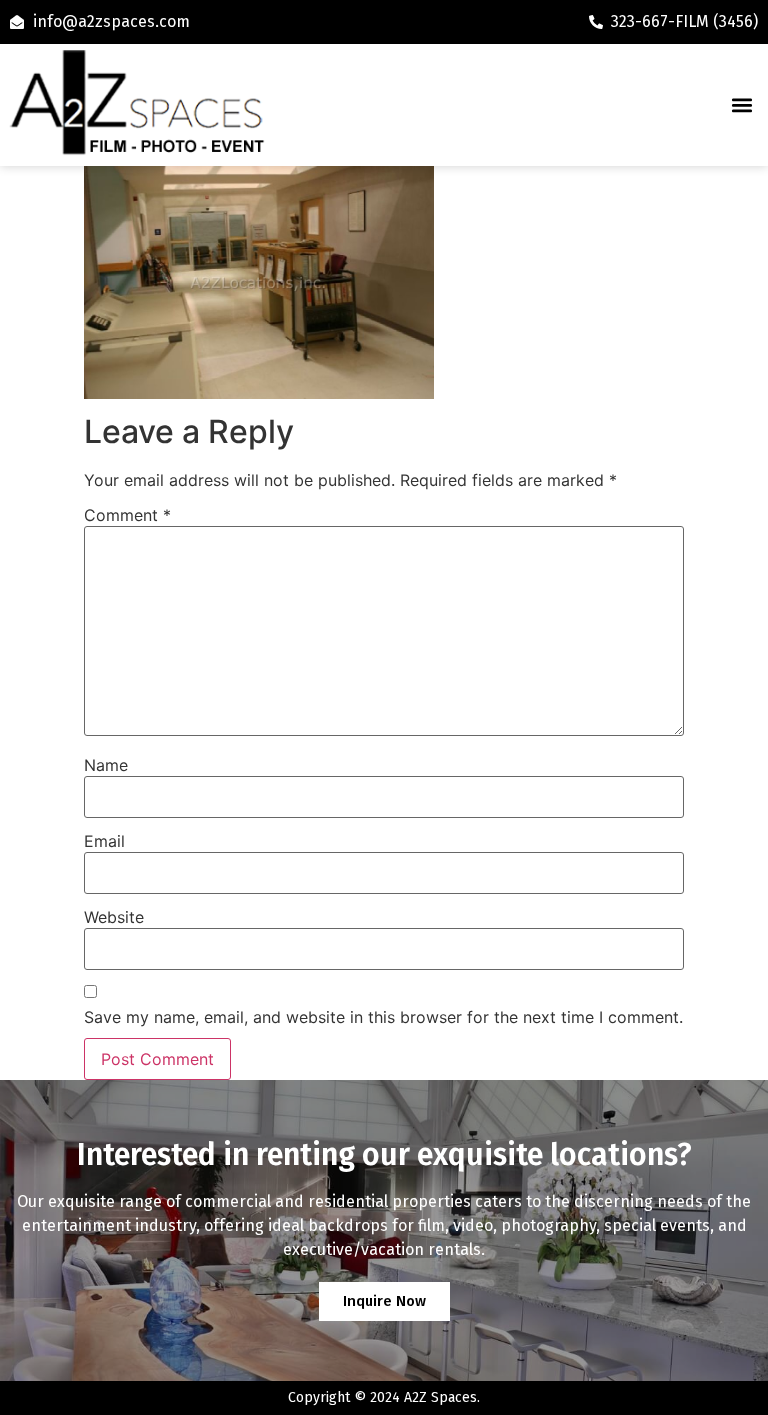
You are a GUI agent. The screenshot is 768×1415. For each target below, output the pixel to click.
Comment (127, 515)
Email (104, 841)
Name (106, 765)
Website (114, 917)
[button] (741, 105)
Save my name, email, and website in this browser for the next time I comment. (383, 1017)
